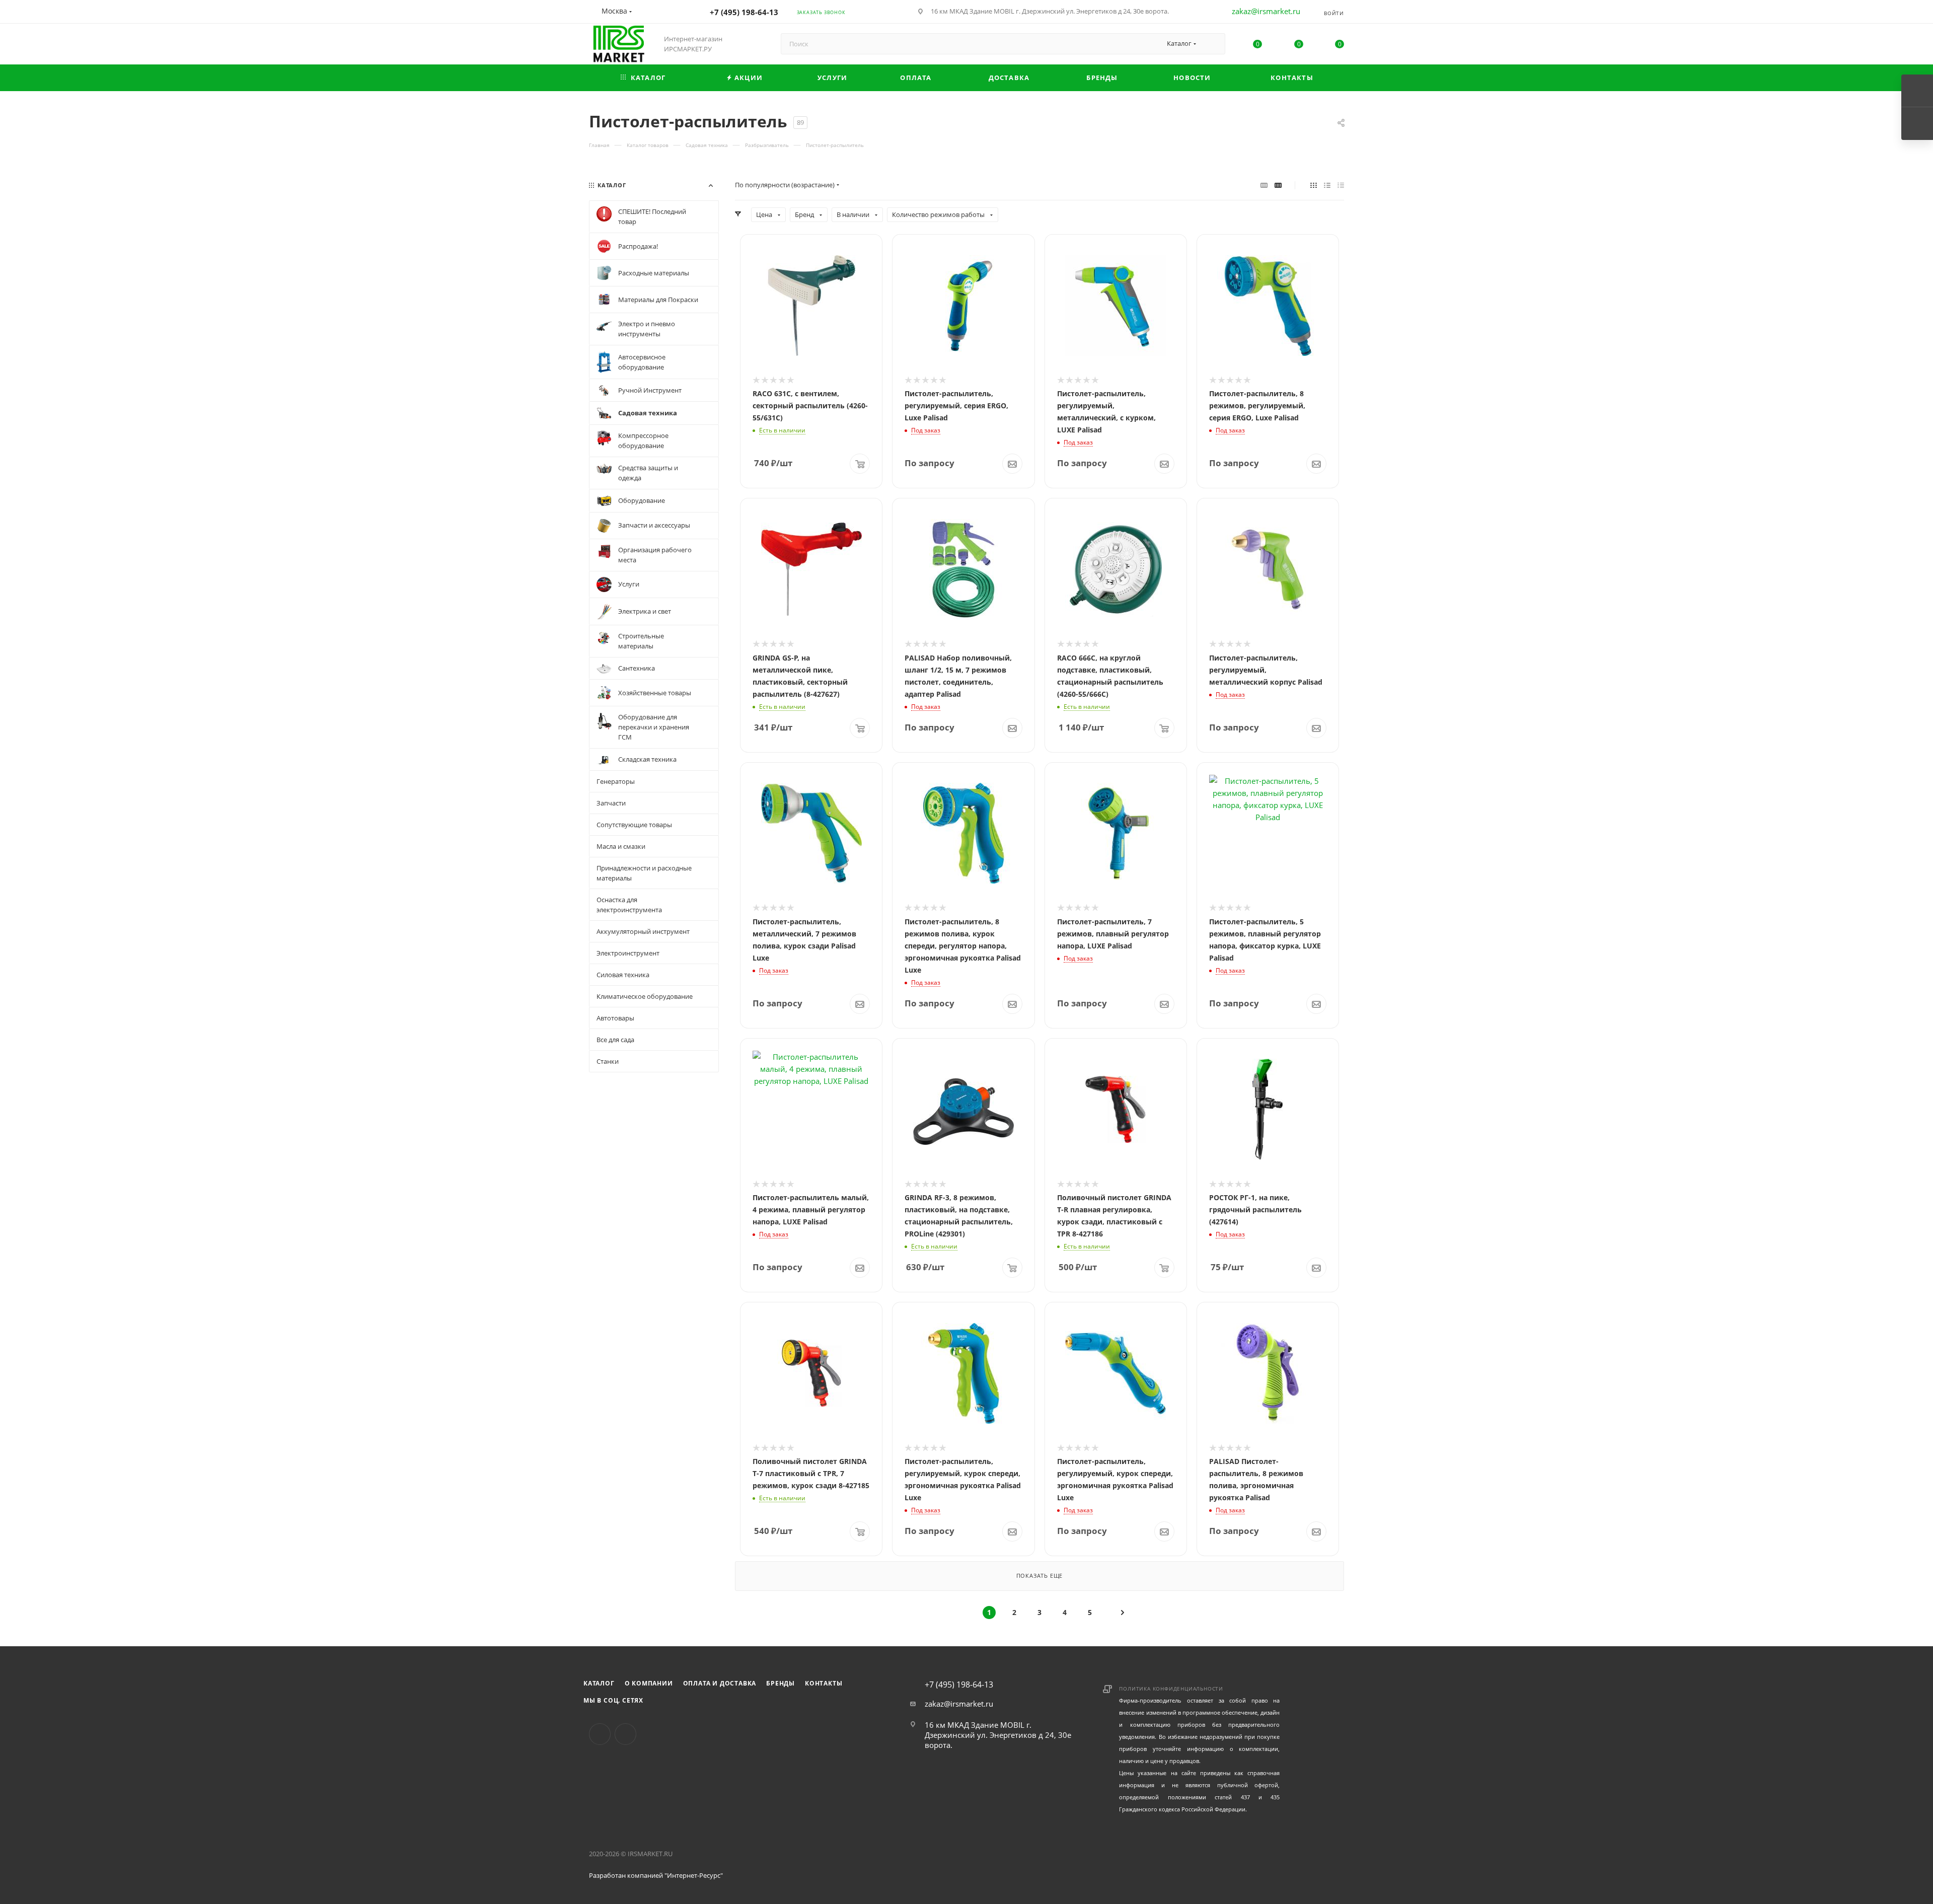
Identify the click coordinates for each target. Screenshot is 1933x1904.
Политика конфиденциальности (1171, 1689)
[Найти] (1213, 44)
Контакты (824, 1683)
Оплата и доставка (720, 1683)
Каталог (599, 1683)
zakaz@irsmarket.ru (1266, 11)
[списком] (1327, 185)
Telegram (625, 1734)
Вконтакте (600, 1734)
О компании (649, 1683)
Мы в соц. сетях (613, 1700)
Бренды (780, 1683)
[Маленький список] (1264, 185)
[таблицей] (1341, 185)
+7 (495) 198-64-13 (744, 12)
